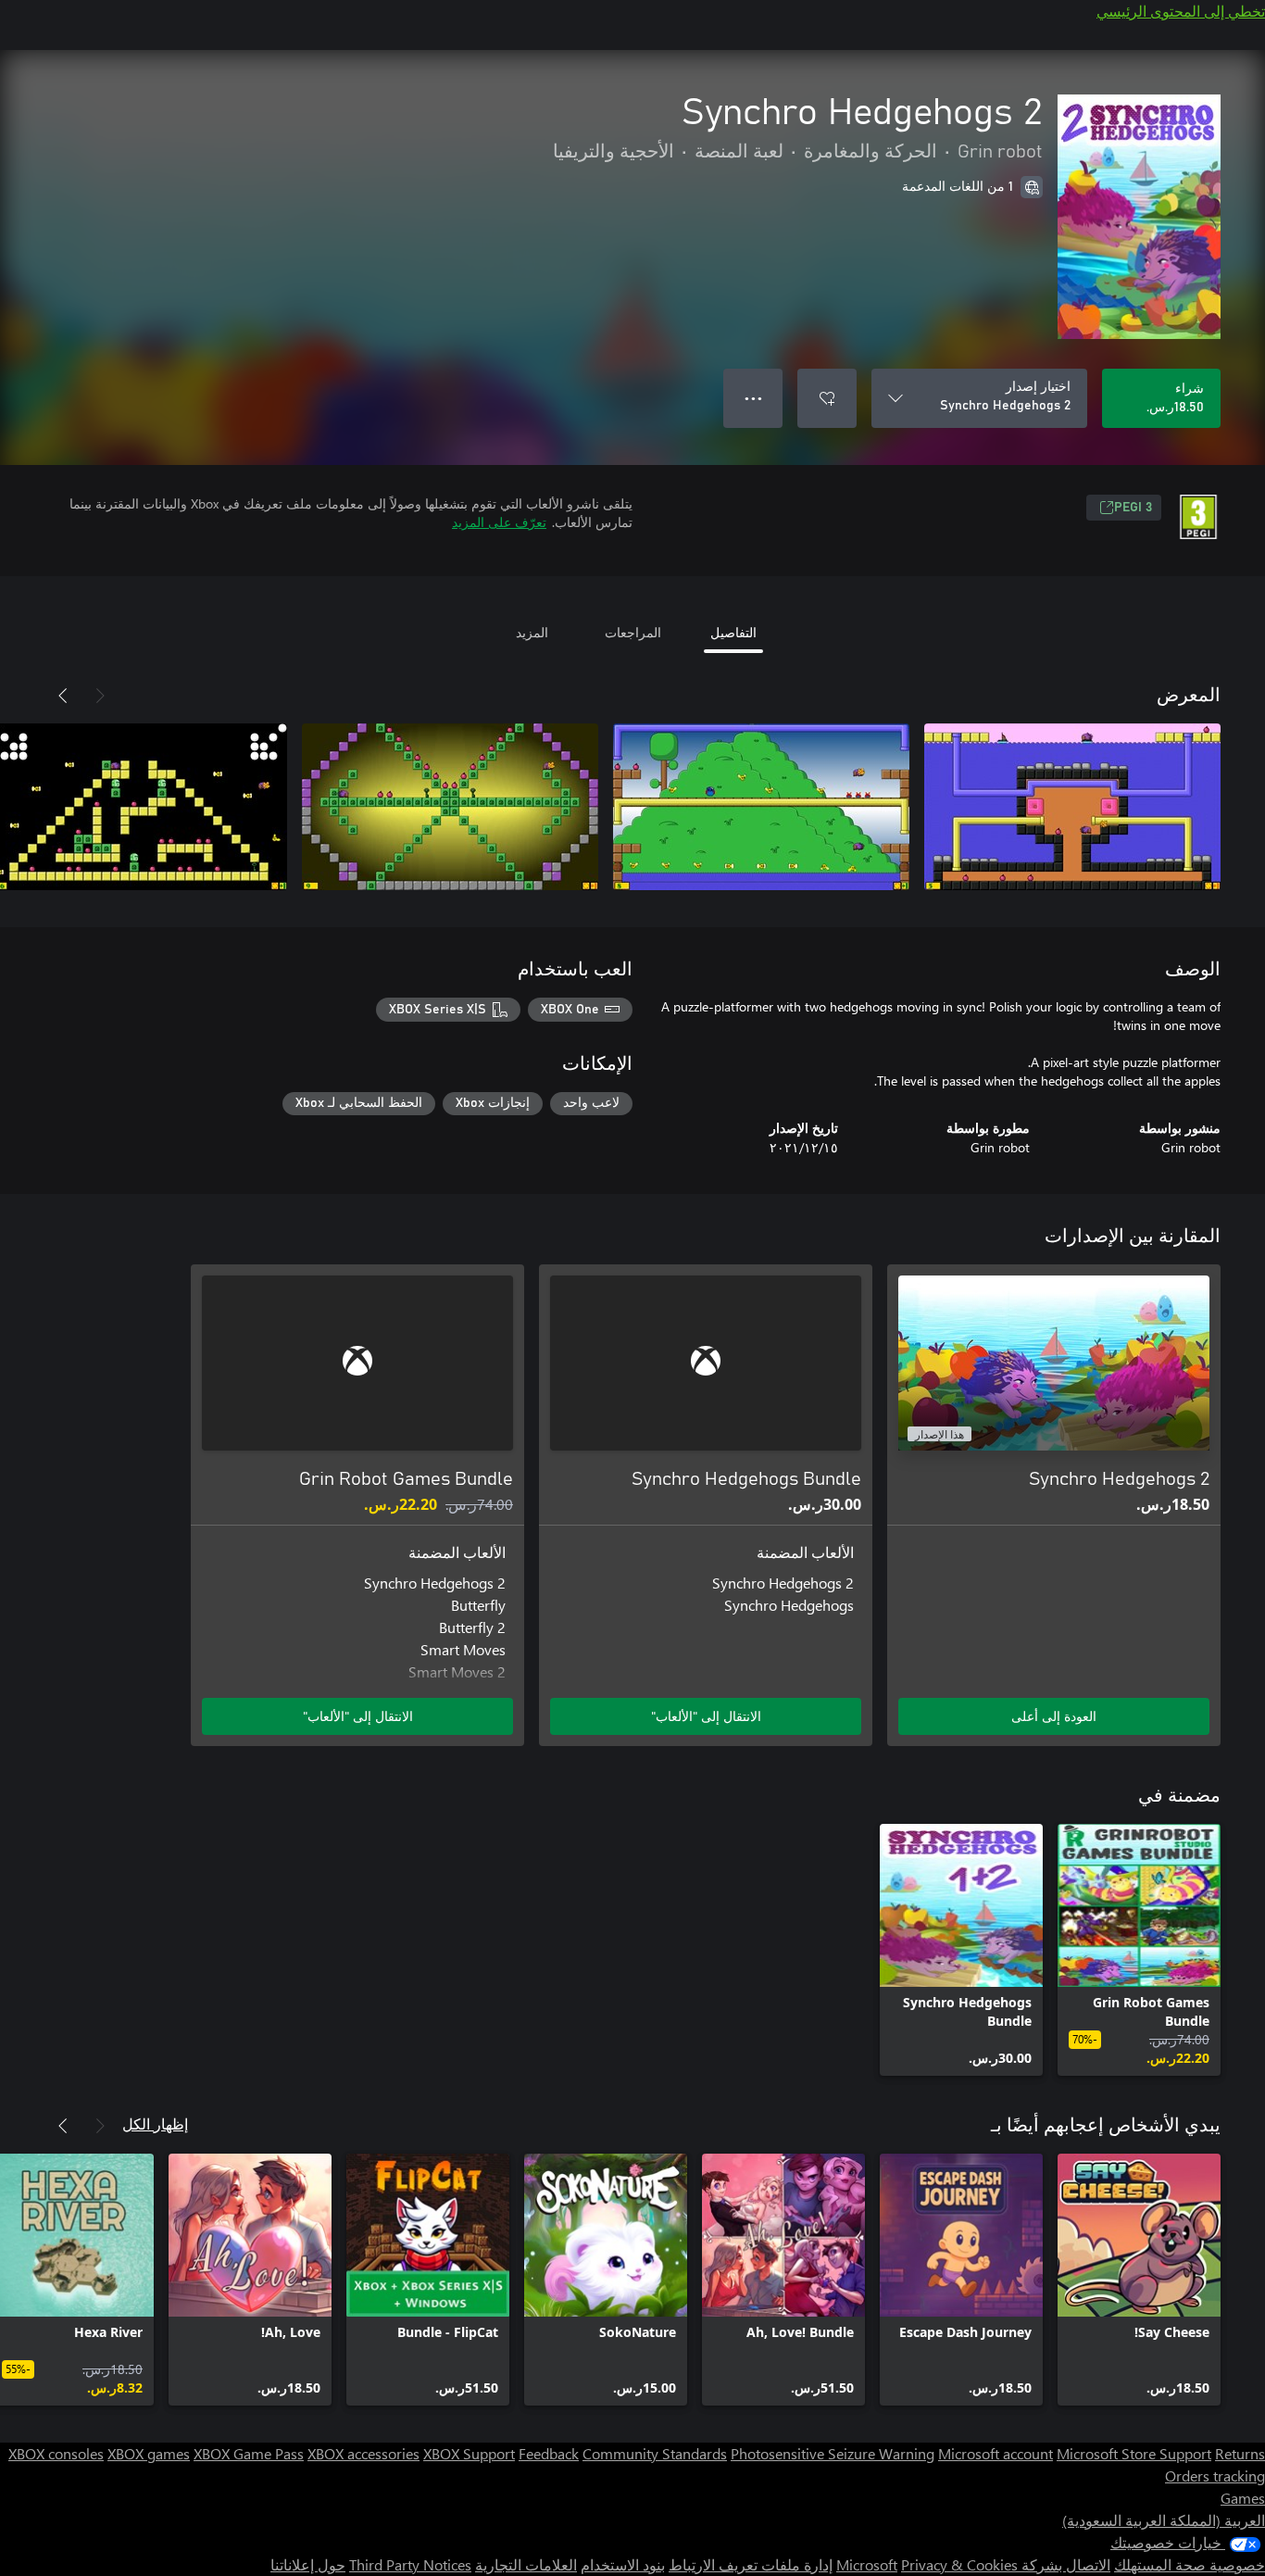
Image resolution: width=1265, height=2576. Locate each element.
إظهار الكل (155, 2124)
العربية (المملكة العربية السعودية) (1164, 2520)
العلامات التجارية (526, 2564)
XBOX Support (469, 2453)
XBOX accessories (363, 2453)
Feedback (549, 2453)
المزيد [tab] (532, 632)
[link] (1139, 1950)
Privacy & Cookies (959, 2564)
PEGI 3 (1133, 508)
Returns (1240, 2453)
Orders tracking (1215, 2475)
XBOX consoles (56, 2453)
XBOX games (149, 2453)
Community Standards (655, 2453)
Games (1243, 2498)
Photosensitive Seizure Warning (833, 2453)
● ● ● (753, 398)
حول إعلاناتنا (308, 2564)
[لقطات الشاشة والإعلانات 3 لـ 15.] (450, 807)
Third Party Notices (410, 2564)
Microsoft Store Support (1134, 2453)
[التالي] (63, 696)
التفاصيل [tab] (733, 632)
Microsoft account (996, 2453)
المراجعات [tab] (633, 632)
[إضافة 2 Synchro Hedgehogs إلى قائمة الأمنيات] (827, 398)
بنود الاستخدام (623, 2564)
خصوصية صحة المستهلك (1190, 2564)
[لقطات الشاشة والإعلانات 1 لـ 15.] (1072, 807)
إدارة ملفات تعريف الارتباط (751, 2564)
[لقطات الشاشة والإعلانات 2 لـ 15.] (761, 807)
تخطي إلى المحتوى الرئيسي (1181, 11)
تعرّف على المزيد (499, 522)
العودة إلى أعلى (1054, 1716)
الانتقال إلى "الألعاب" (706, 1716)
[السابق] (100, 696)
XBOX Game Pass (249, 2453)
